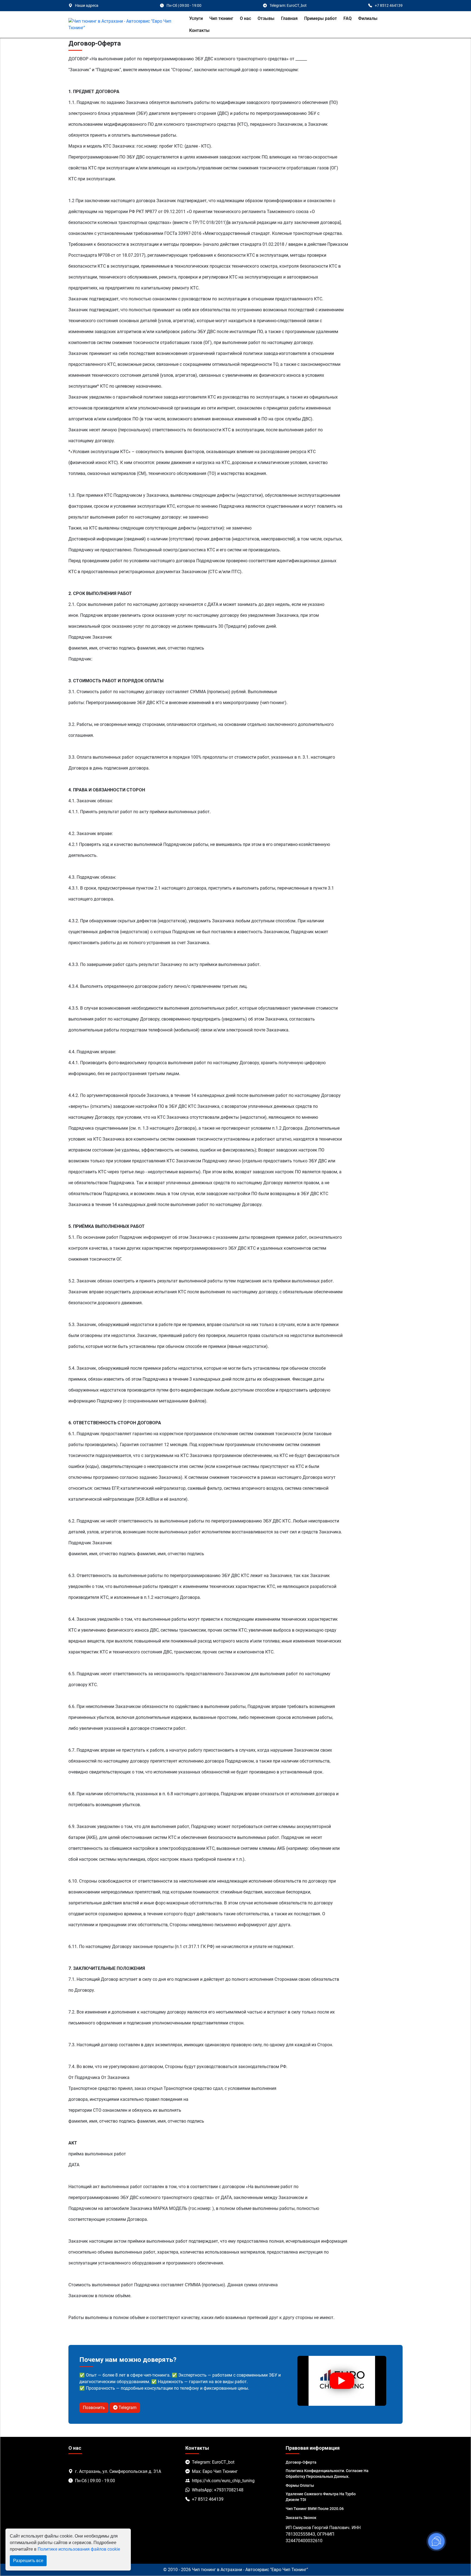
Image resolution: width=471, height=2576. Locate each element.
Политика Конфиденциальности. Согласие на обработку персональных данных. (327, 2474)
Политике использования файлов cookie (79, 2549)
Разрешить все (28, 2561)
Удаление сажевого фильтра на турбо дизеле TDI (321, 2497)
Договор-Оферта (301, 2462)
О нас (245, 18)
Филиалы (368, 18)
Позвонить (94, 2408)
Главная (289, 18)
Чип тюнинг (221, 18)
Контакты (199, 30)
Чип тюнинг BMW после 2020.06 (315, 2509)
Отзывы (266, 18)
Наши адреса (87, 5)
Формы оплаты (300, 2485)
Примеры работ (321, 18)
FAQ (348, 18)
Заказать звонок (301, 2518)
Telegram (127, 2408)
